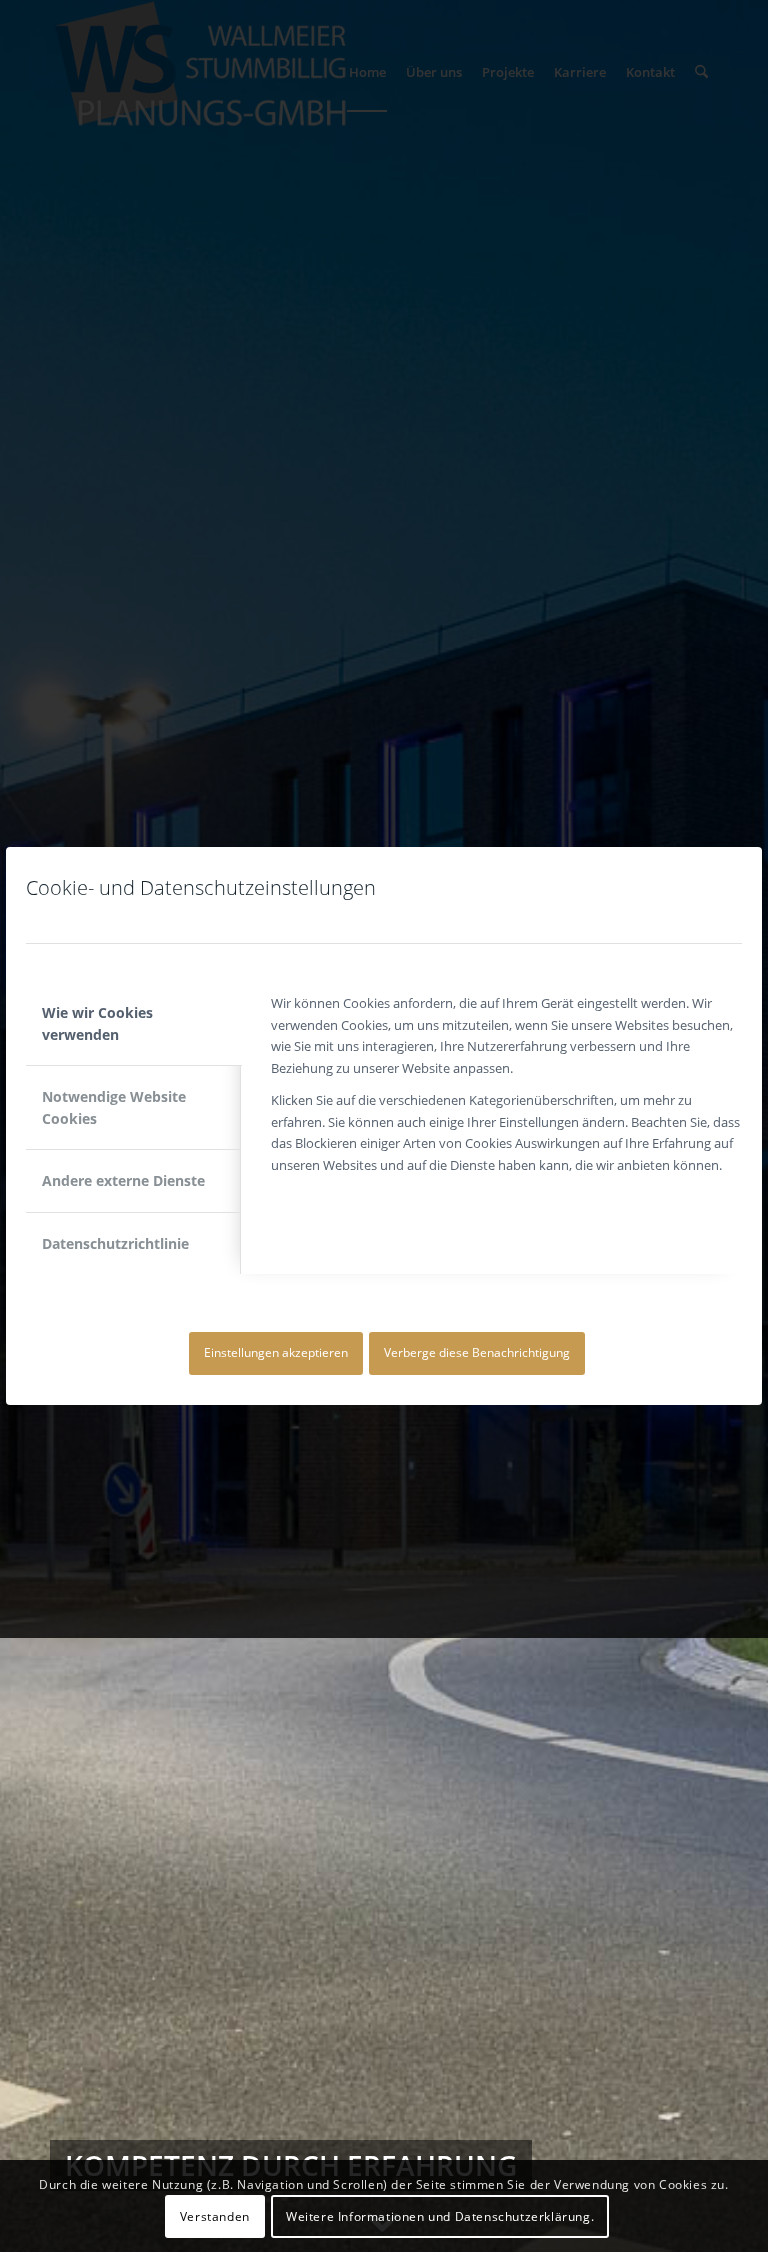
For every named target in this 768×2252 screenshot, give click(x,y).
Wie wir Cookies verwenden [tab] (97, 1023)
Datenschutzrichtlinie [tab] (115, 1243)
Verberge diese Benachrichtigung (477, 1352)
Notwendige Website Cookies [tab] (114, 1107)
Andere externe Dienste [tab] (123, 1180)
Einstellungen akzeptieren (276, 1352)
